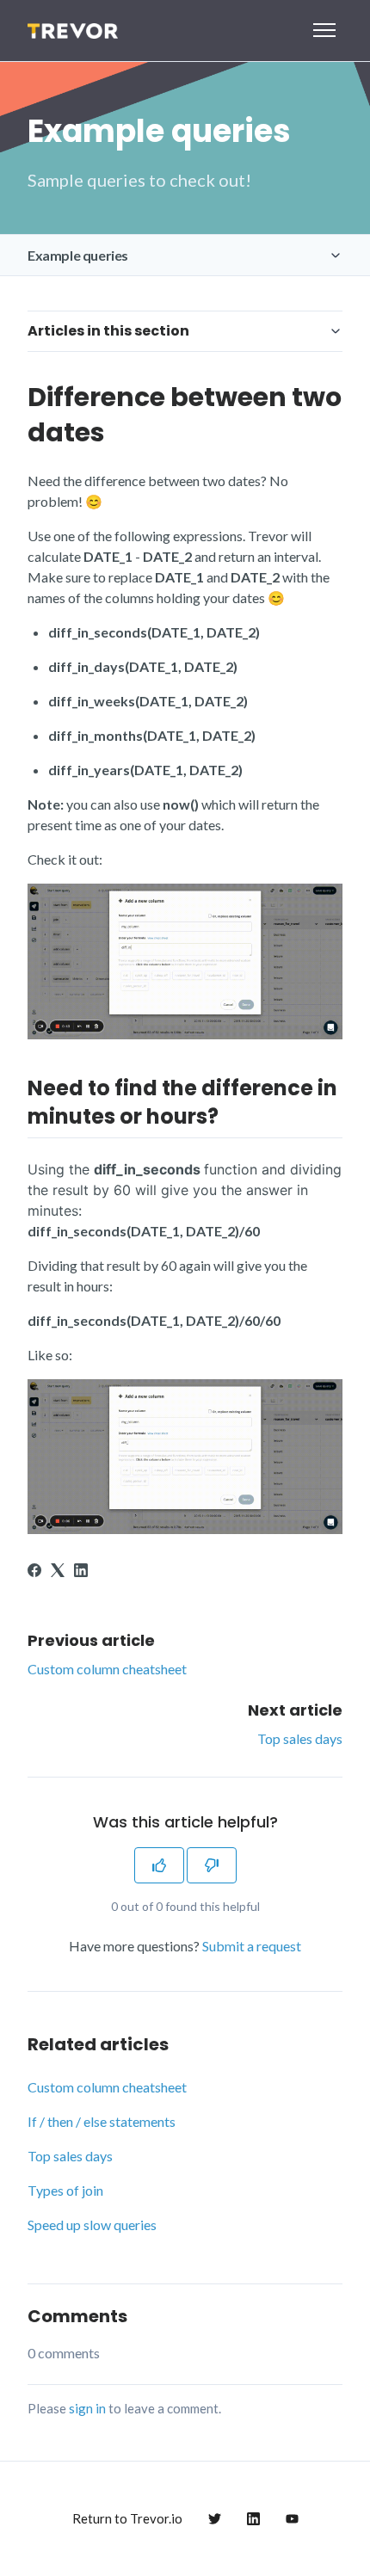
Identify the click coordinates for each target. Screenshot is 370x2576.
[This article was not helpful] (212, 1865)
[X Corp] (58, 1571)
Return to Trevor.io (127, 2518)
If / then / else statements (102, 2121)
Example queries (78, 255)
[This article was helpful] (159, 1865)
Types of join (65, 2190)
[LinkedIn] (81, 1571)
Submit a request (252, 1946)
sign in (87, 2408)
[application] (365, 2572)
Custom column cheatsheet (107, 1669)
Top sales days (300, 1738)
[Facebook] (34, 1571)
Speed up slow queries (92, 2225)
